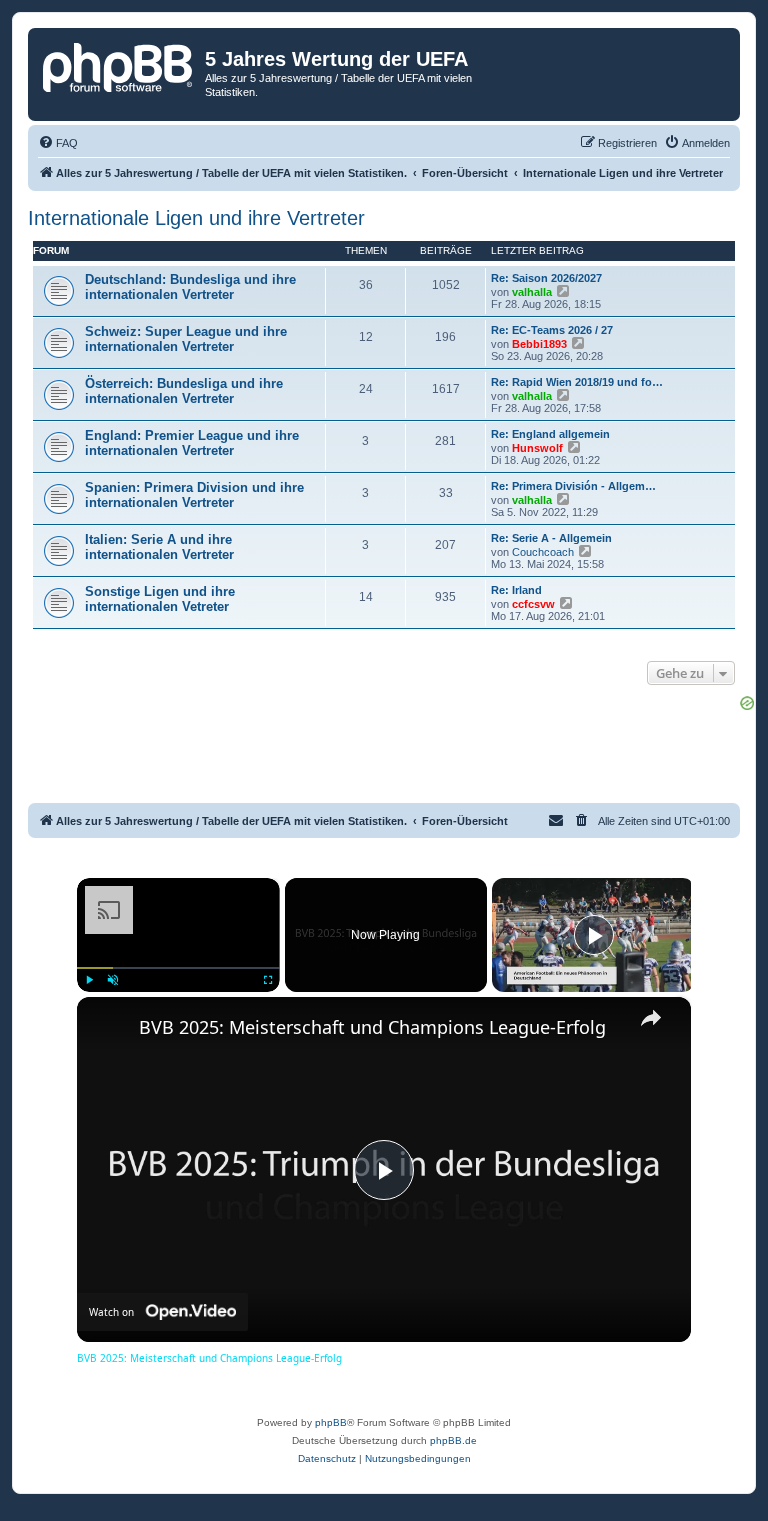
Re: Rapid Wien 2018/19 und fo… (577, 382)
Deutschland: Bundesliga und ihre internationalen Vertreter (190, 287)
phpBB (331, 1422)
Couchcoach (543, 552)
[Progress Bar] (178, 968)
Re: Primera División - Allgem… (573, 486)
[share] (651, 1018)
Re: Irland (516, 590)
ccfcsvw (533, 604)
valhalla (532, 292)
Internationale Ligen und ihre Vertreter (196, 218)
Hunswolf (537, 448)
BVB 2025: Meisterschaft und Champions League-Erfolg (372, 1027)
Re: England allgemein (550, 434)
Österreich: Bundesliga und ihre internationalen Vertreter (184, 391)
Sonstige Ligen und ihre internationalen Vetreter (160, 599)
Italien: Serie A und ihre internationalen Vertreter (159, 547)
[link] (109, 1029)
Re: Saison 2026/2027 (546, 278)
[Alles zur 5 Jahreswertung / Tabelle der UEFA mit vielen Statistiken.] (119, 65)
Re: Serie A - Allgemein (551, 538)
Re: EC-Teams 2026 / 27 (552, 330)
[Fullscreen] (268, 980)
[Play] (89, 980)
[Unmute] (113, 980)
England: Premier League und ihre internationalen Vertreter (192, 443)
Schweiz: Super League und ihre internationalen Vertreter (186, 339)
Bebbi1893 (539, 344)
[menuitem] (58, 143)
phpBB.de (453, 1440)
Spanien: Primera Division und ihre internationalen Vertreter (194, 495)
